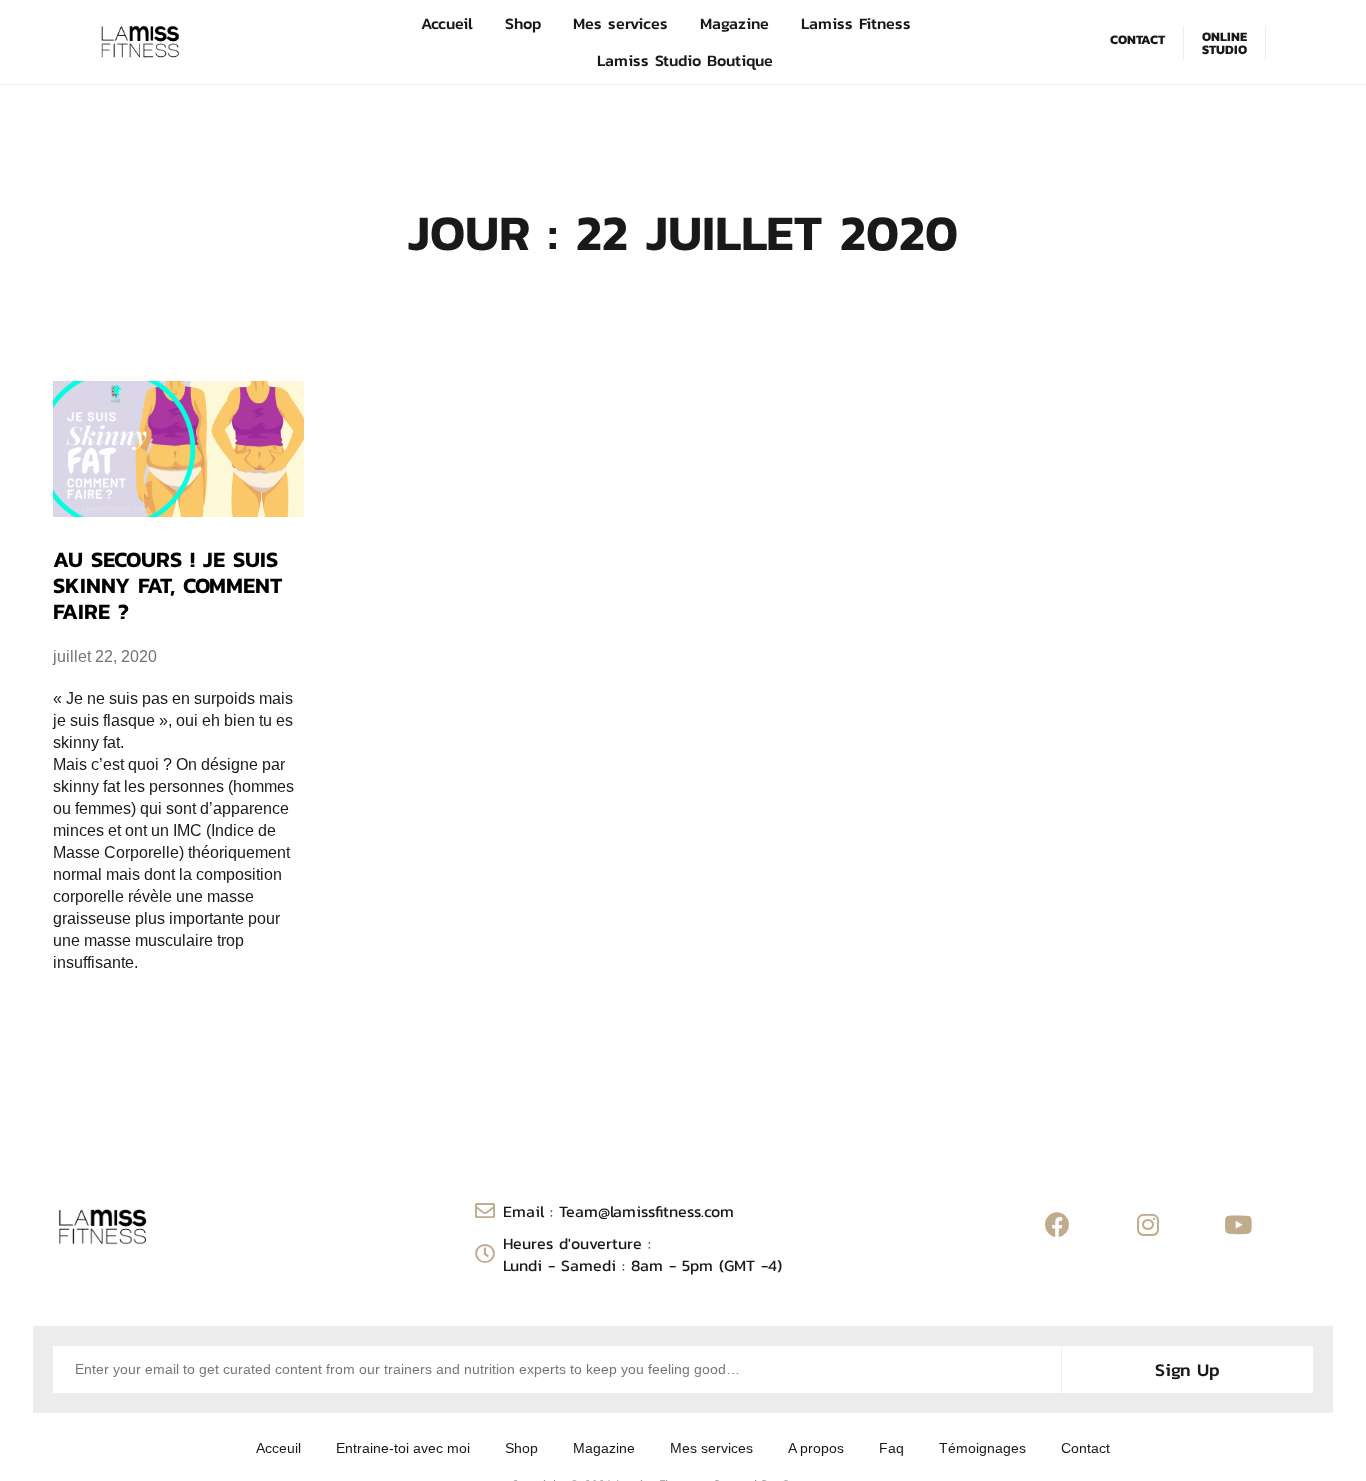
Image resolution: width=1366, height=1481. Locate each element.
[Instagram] (1148, 1225)
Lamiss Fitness (856, 23)
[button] (1141, 40)
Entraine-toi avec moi (403, 1448)
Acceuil (278, 1448)
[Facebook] (1058, 1225)
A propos (816, 1448)
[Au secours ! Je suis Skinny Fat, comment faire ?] (178, 448)
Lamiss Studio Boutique (685, 60)
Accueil (447, 23)
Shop (523, 23)
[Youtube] (1238, 1225)
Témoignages (982, 1448)
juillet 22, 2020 (105, 656)
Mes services (620, 23)
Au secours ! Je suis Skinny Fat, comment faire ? (167, 586)
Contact (1085, 1448)
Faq (891, 1448)
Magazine (734, 23)
